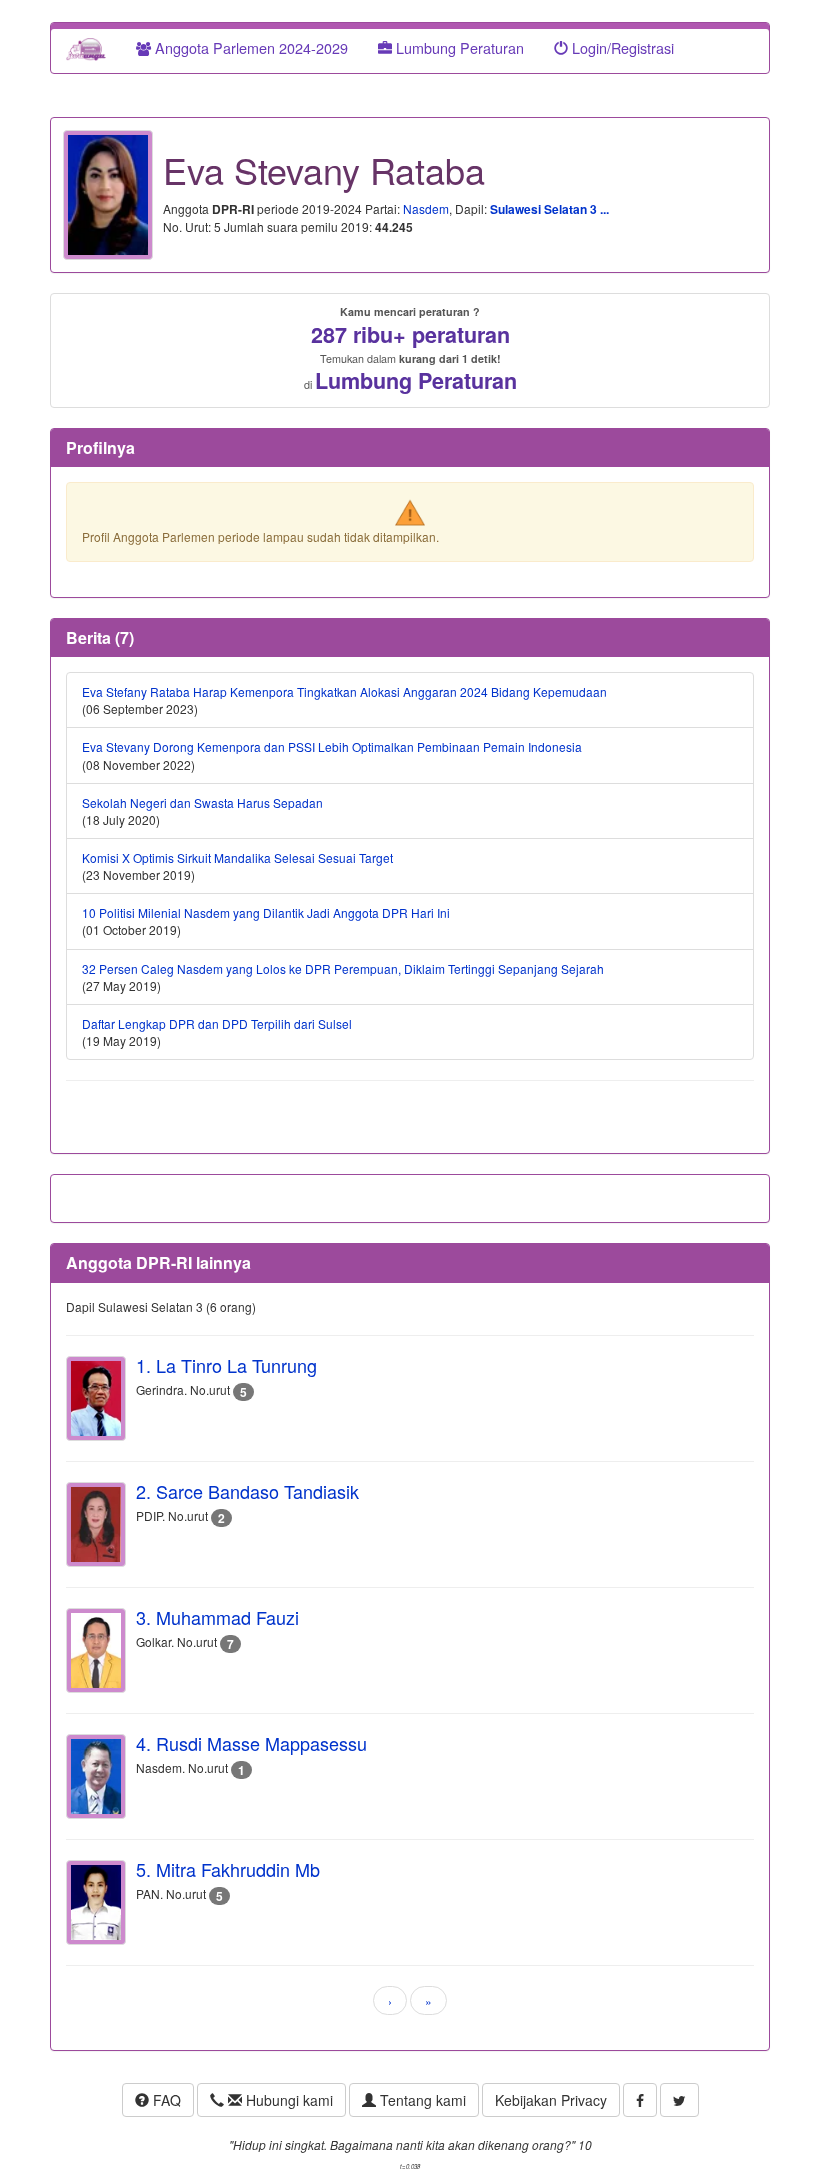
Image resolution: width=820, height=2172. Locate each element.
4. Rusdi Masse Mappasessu (251, 1743)
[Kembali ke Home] (86, 48)
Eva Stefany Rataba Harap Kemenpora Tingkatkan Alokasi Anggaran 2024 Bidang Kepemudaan (344, 691)
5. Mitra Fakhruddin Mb (228, 1869)
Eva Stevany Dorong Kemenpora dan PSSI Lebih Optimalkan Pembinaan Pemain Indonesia (332, 746)
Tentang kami (421, 2100)
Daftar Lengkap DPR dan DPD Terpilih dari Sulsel (217, 1023)
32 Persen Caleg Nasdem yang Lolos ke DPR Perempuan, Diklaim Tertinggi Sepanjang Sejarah (343, 968)
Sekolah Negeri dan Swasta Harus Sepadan (202, 802)
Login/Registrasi (621, 47)
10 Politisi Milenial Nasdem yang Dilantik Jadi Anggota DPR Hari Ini (266, 912)
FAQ (165, 2100)
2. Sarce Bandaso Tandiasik (247, 1491)
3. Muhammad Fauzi (217, 1617)
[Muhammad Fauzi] (96, 1650)
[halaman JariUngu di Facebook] (640, 2100)
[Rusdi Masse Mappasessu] (96, 1776)
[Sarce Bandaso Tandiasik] (96, 1524)
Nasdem (426, 208)
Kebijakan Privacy (551, 2100)
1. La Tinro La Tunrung (226, 1365)
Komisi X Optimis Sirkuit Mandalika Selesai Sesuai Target (237, 857)
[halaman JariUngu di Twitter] (679, 2100)
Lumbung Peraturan (458, 47)
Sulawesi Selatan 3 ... (549, 209)
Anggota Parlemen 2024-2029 (249, 47)
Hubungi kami (287, 2100)
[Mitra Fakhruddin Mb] (96, 1902)
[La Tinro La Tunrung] (96, 1398)
